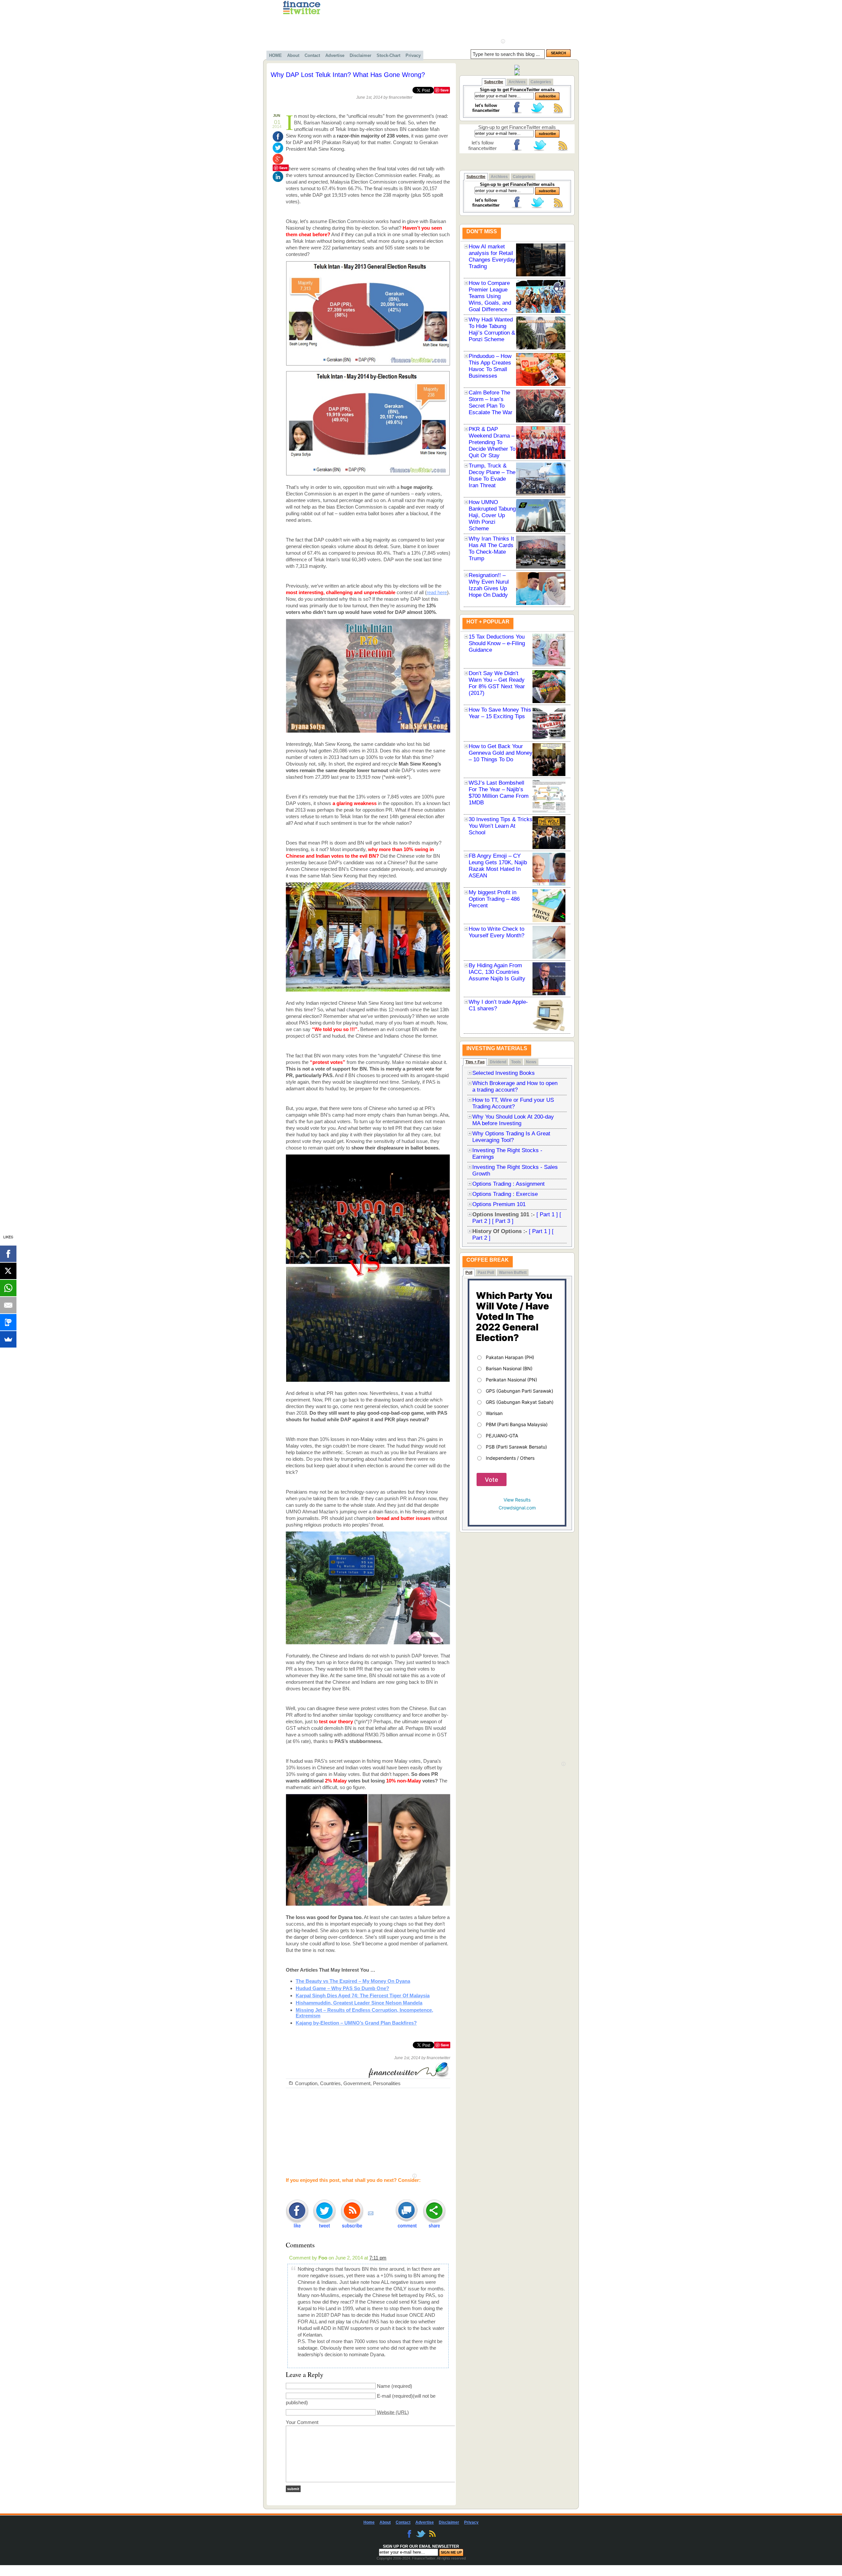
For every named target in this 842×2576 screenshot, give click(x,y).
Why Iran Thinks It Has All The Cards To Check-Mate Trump (491, 549)
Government (357, 2083)
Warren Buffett (513, 1273)
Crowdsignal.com (517, 1508)
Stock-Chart (388, 55)
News (531, 1062)
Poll (469, 1273)
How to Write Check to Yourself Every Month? (496, 932)
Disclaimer (360, 55)
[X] (8, 1271)
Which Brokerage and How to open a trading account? (515, 1086)
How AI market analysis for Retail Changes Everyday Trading (492, 256)
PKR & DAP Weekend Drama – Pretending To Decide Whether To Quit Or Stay (492, 442)
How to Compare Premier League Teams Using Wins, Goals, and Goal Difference (490, 296)
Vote (492, 1480)
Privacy (413, 55)
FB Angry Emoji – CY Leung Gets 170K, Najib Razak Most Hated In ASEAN (498, 866)
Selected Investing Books (504, 1073)
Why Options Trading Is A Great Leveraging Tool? (511, 1137)
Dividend (498, 1062)
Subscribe (494, 82)
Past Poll (486, 1273)
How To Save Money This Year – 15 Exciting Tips (500, 713)
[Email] (8, 1305)
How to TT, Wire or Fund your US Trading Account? (513, 1103)
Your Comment (302, 2422)
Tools (516, 1062)
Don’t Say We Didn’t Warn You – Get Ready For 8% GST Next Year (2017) (497, 683)
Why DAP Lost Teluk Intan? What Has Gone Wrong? (348, 75)
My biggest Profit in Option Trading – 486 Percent (494, 899)
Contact (312, 55)
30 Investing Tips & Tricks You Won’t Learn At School (501, 826)
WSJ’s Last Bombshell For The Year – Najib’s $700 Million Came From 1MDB (499, 793)
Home (369, 2522)
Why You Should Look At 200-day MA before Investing (513, 1120)
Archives (517, 82)
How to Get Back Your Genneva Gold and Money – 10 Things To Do (501, 753)
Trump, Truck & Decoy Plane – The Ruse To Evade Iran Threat (492, 476)
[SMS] (8, 1322)
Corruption (306, 2083)
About (293, 55)
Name (384, 2386)
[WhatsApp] (8, 1288)
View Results (517, 1500)
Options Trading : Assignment (508, 1184)
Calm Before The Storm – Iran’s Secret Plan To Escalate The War (491, 403)
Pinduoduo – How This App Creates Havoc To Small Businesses (490, 366)
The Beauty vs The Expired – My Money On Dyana (353, 1981)
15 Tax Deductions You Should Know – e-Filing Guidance (497, 643)
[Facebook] (8, 1254)
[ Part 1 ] (547, 1214)
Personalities (387, 2083)
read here (437, 592)
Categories (541, 82)
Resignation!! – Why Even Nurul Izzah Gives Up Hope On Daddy (489, 585)
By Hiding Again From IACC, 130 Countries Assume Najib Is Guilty (497, 972)
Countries (330, 2083)
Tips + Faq (475, 1062)
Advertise (335, 55)
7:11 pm (378, 2258)
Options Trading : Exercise (505, 1194)
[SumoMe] (8, 1339)
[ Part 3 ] (503, 1221)
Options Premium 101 (499, 1204)
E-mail (384, 2396)
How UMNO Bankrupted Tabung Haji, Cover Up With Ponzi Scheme (492, 515)
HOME (275, 55)
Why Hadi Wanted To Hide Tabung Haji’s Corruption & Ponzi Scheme (492, 329)
